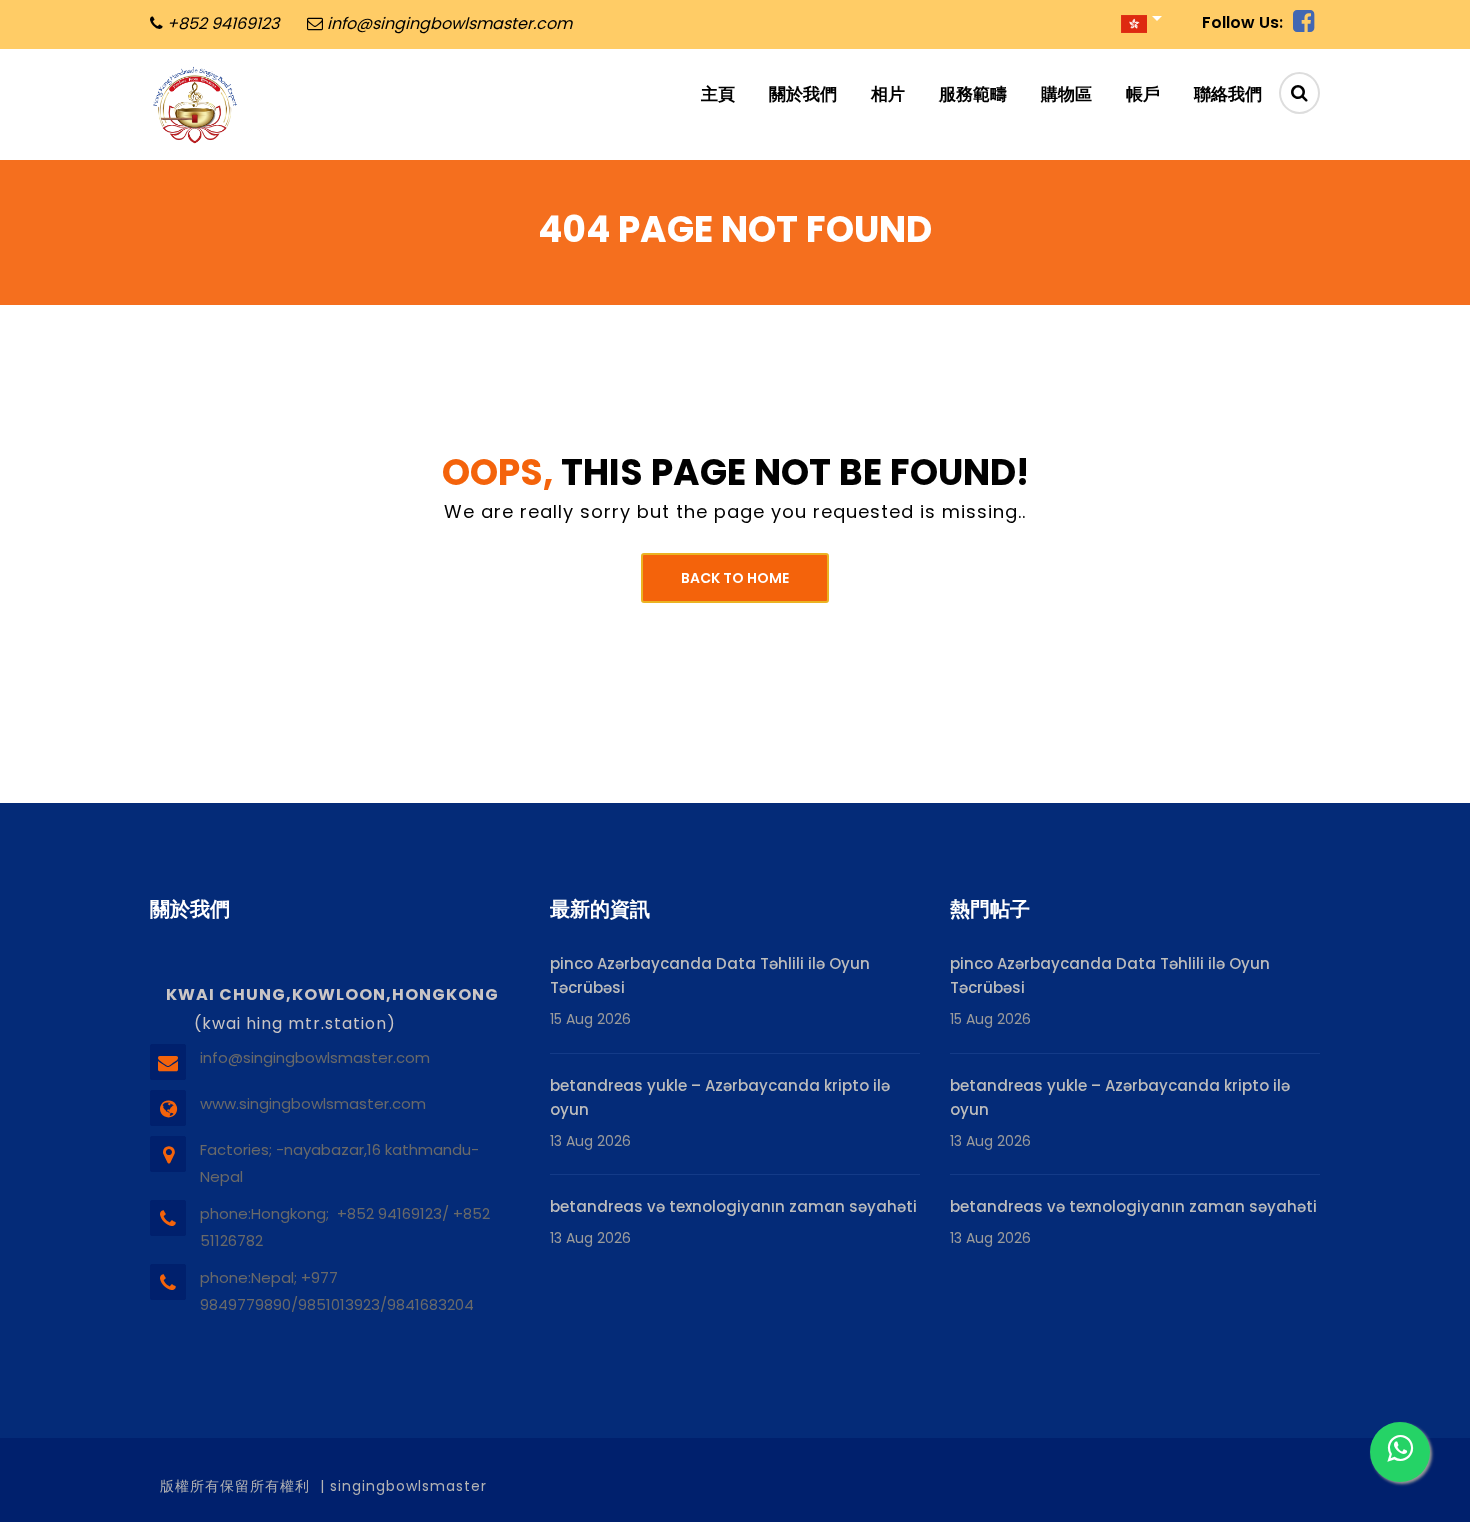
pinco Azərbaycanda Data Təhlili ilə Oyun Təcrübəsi (710, 975)
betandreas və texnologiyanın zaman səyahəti (733, 1206)
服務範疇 (973, 94)
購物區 (1066, 94)
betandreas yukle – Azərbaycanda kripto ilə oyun (720, 1097)
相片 (888, 94)
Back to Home (735, 578)
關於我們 (803, 94)
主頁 (718, 94)
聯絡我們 (1228, 94)
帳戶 (1143, 94)
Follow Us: (1242, 22)
